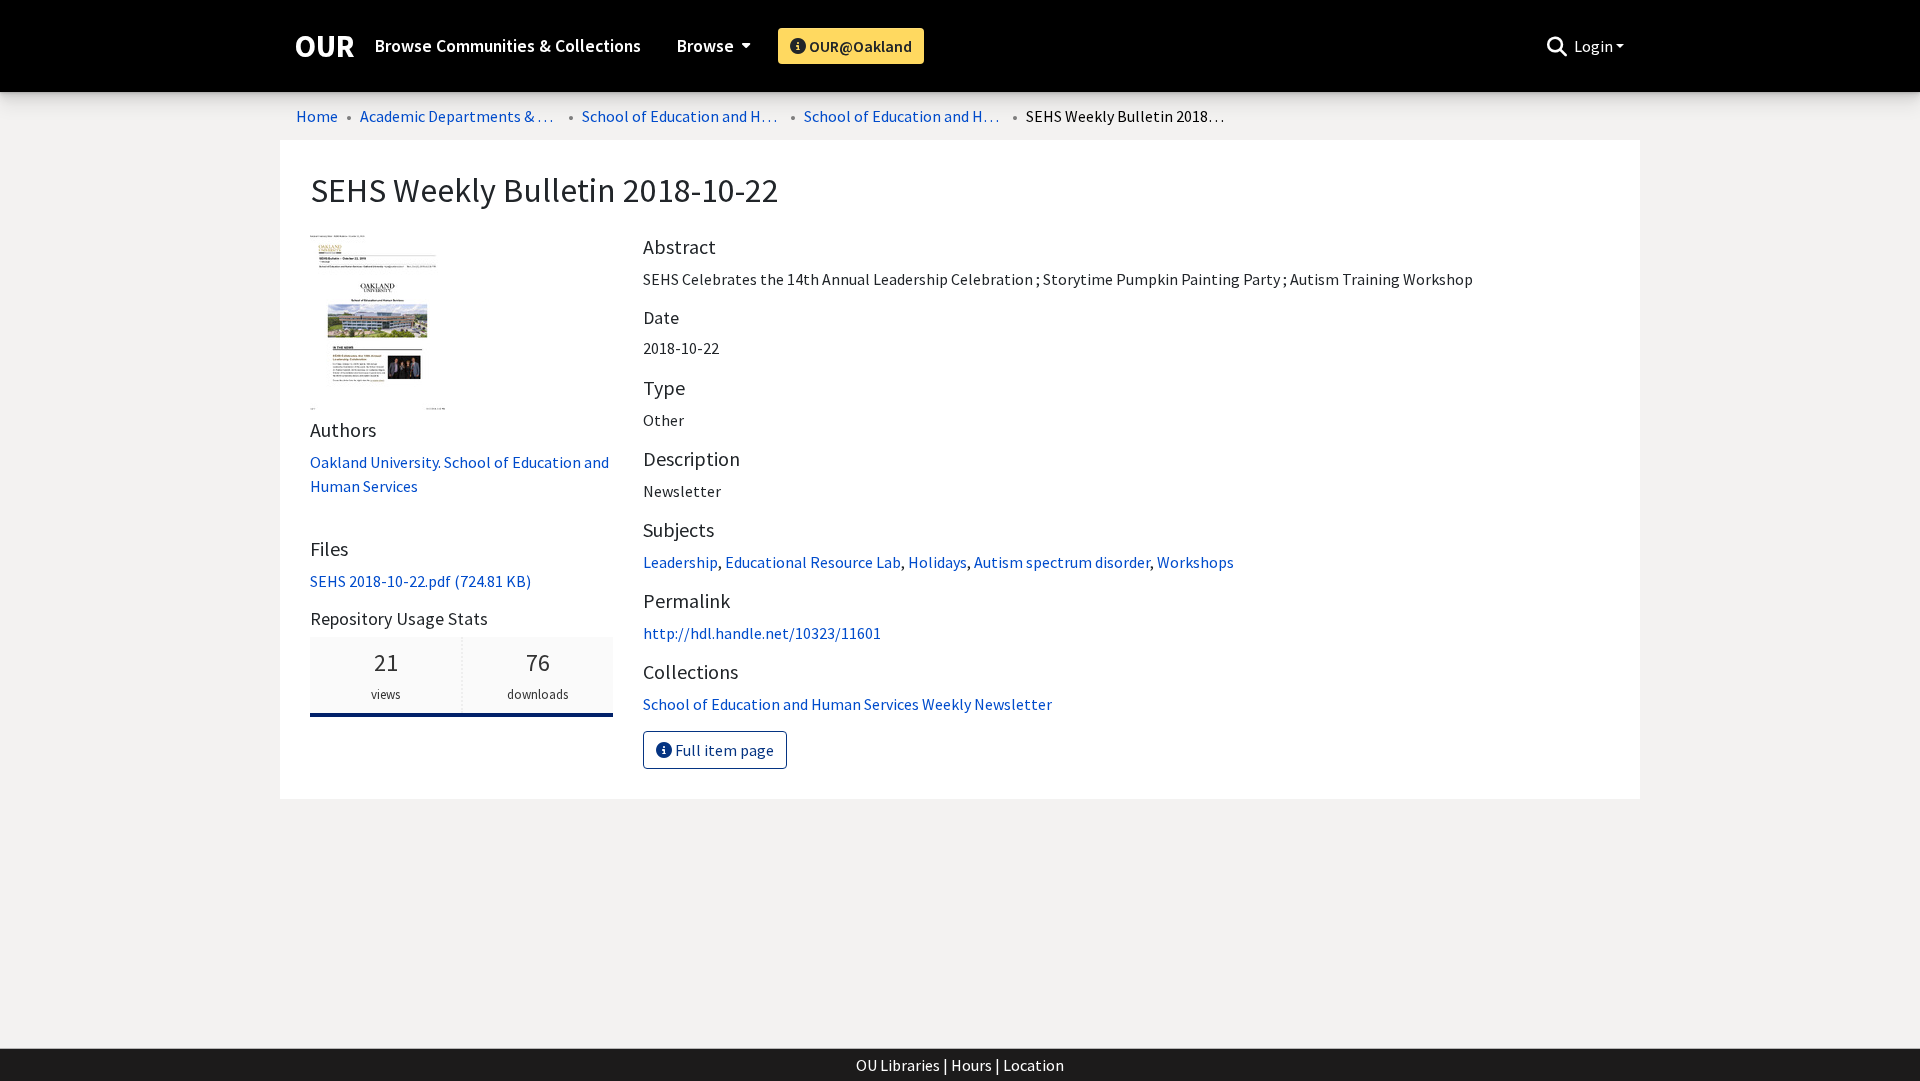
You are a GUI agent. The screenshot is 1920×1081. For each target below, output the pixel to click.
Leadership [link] (680, 562)
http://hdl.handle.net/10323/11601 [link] (762, 633)
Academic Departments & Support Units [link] (460, 116)
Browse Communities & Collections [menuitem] (508, 46)
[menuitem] (711, 46)
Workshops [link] (1195, 562)
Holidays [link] (937, 562)
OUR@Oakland (859, 46)
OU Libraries (898, 1065)
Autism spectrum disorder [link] (1062, 562)
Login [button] (1595, 46)
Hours (971, 1065)
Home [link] (317, 116)
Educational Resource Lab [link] (813, 562)
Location (1033, 1065)
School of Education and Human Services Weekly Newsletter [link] (904, 116)
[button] (1556, 46)
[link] (420, 581)
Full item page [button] (723, 750)
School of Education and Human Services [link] (682, 116)
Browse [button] (705, 46)
